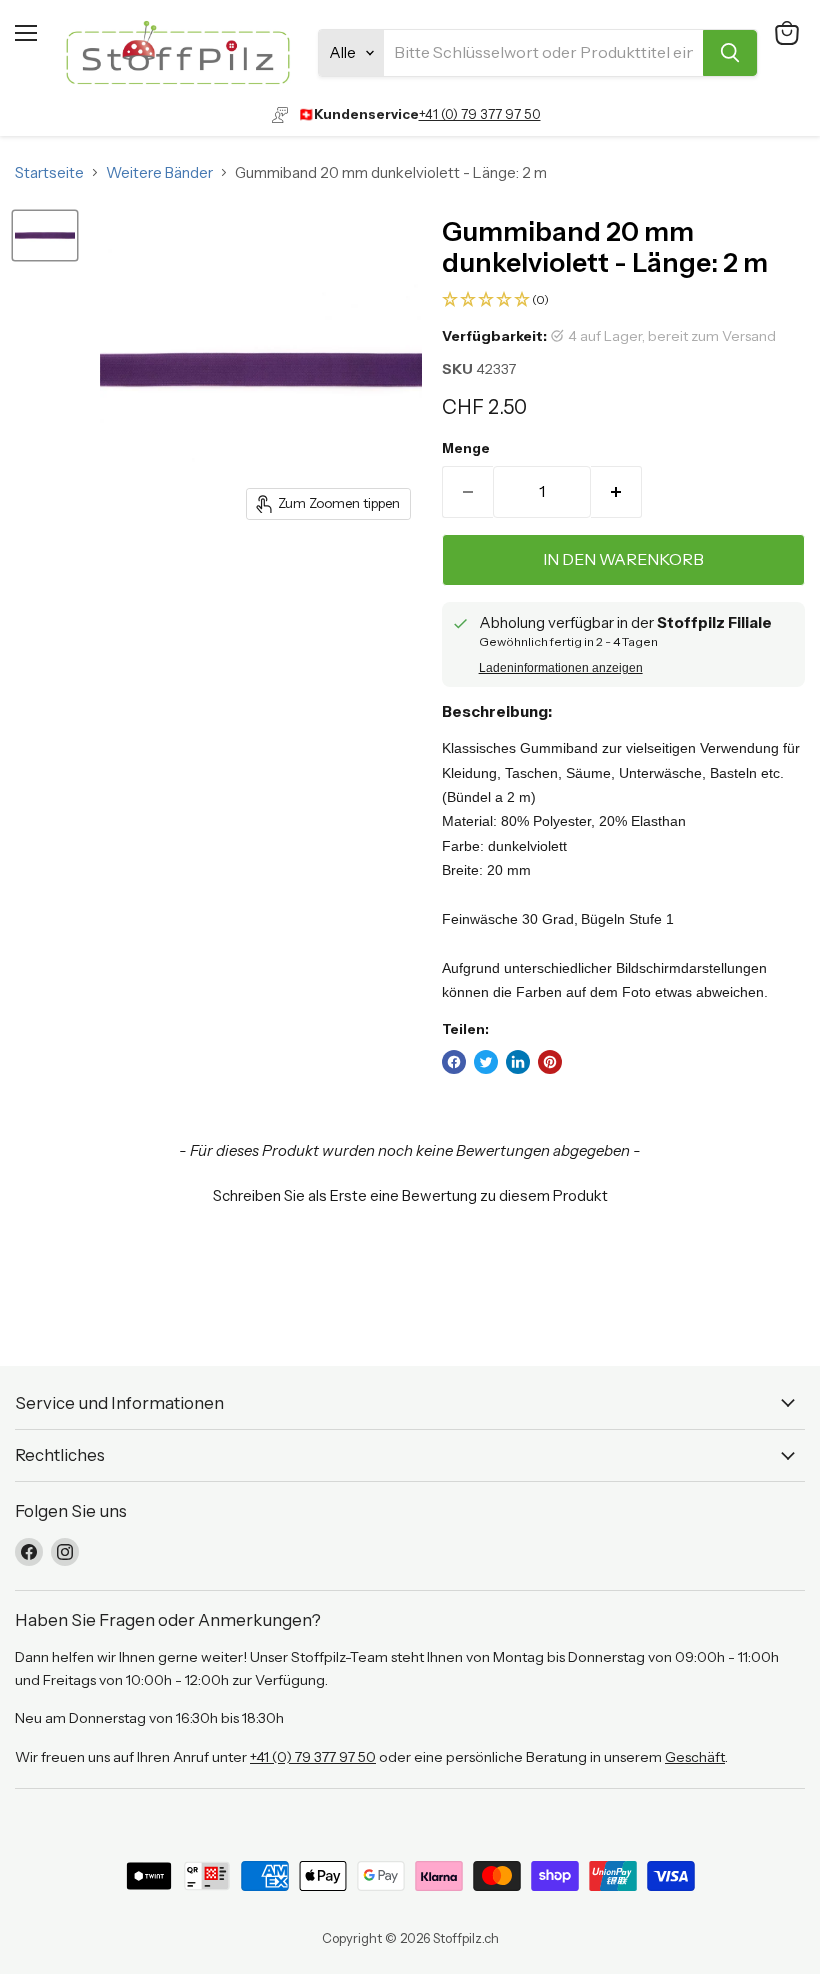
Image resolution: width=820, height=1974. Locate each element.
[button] (623, 300)
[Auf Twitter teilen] (486, 1062)
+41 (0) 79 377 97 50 (480, 114)
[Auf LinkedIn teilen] (518, 1062)
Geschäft (695, 1757)
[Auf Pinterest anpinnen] (550, 1062)
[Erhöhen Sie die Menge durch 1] (616, 492)
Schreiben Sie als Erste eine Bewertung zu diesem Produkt (410, 1195)
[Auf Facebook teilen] (454, 1062)
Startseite (49, 172)
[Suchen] (730, 53)
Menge (466, 448)
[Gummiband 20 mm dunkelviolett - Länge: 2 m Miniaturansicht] (45, 235)
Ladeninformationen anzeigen (561, 668)
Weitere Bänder (159, 172)
